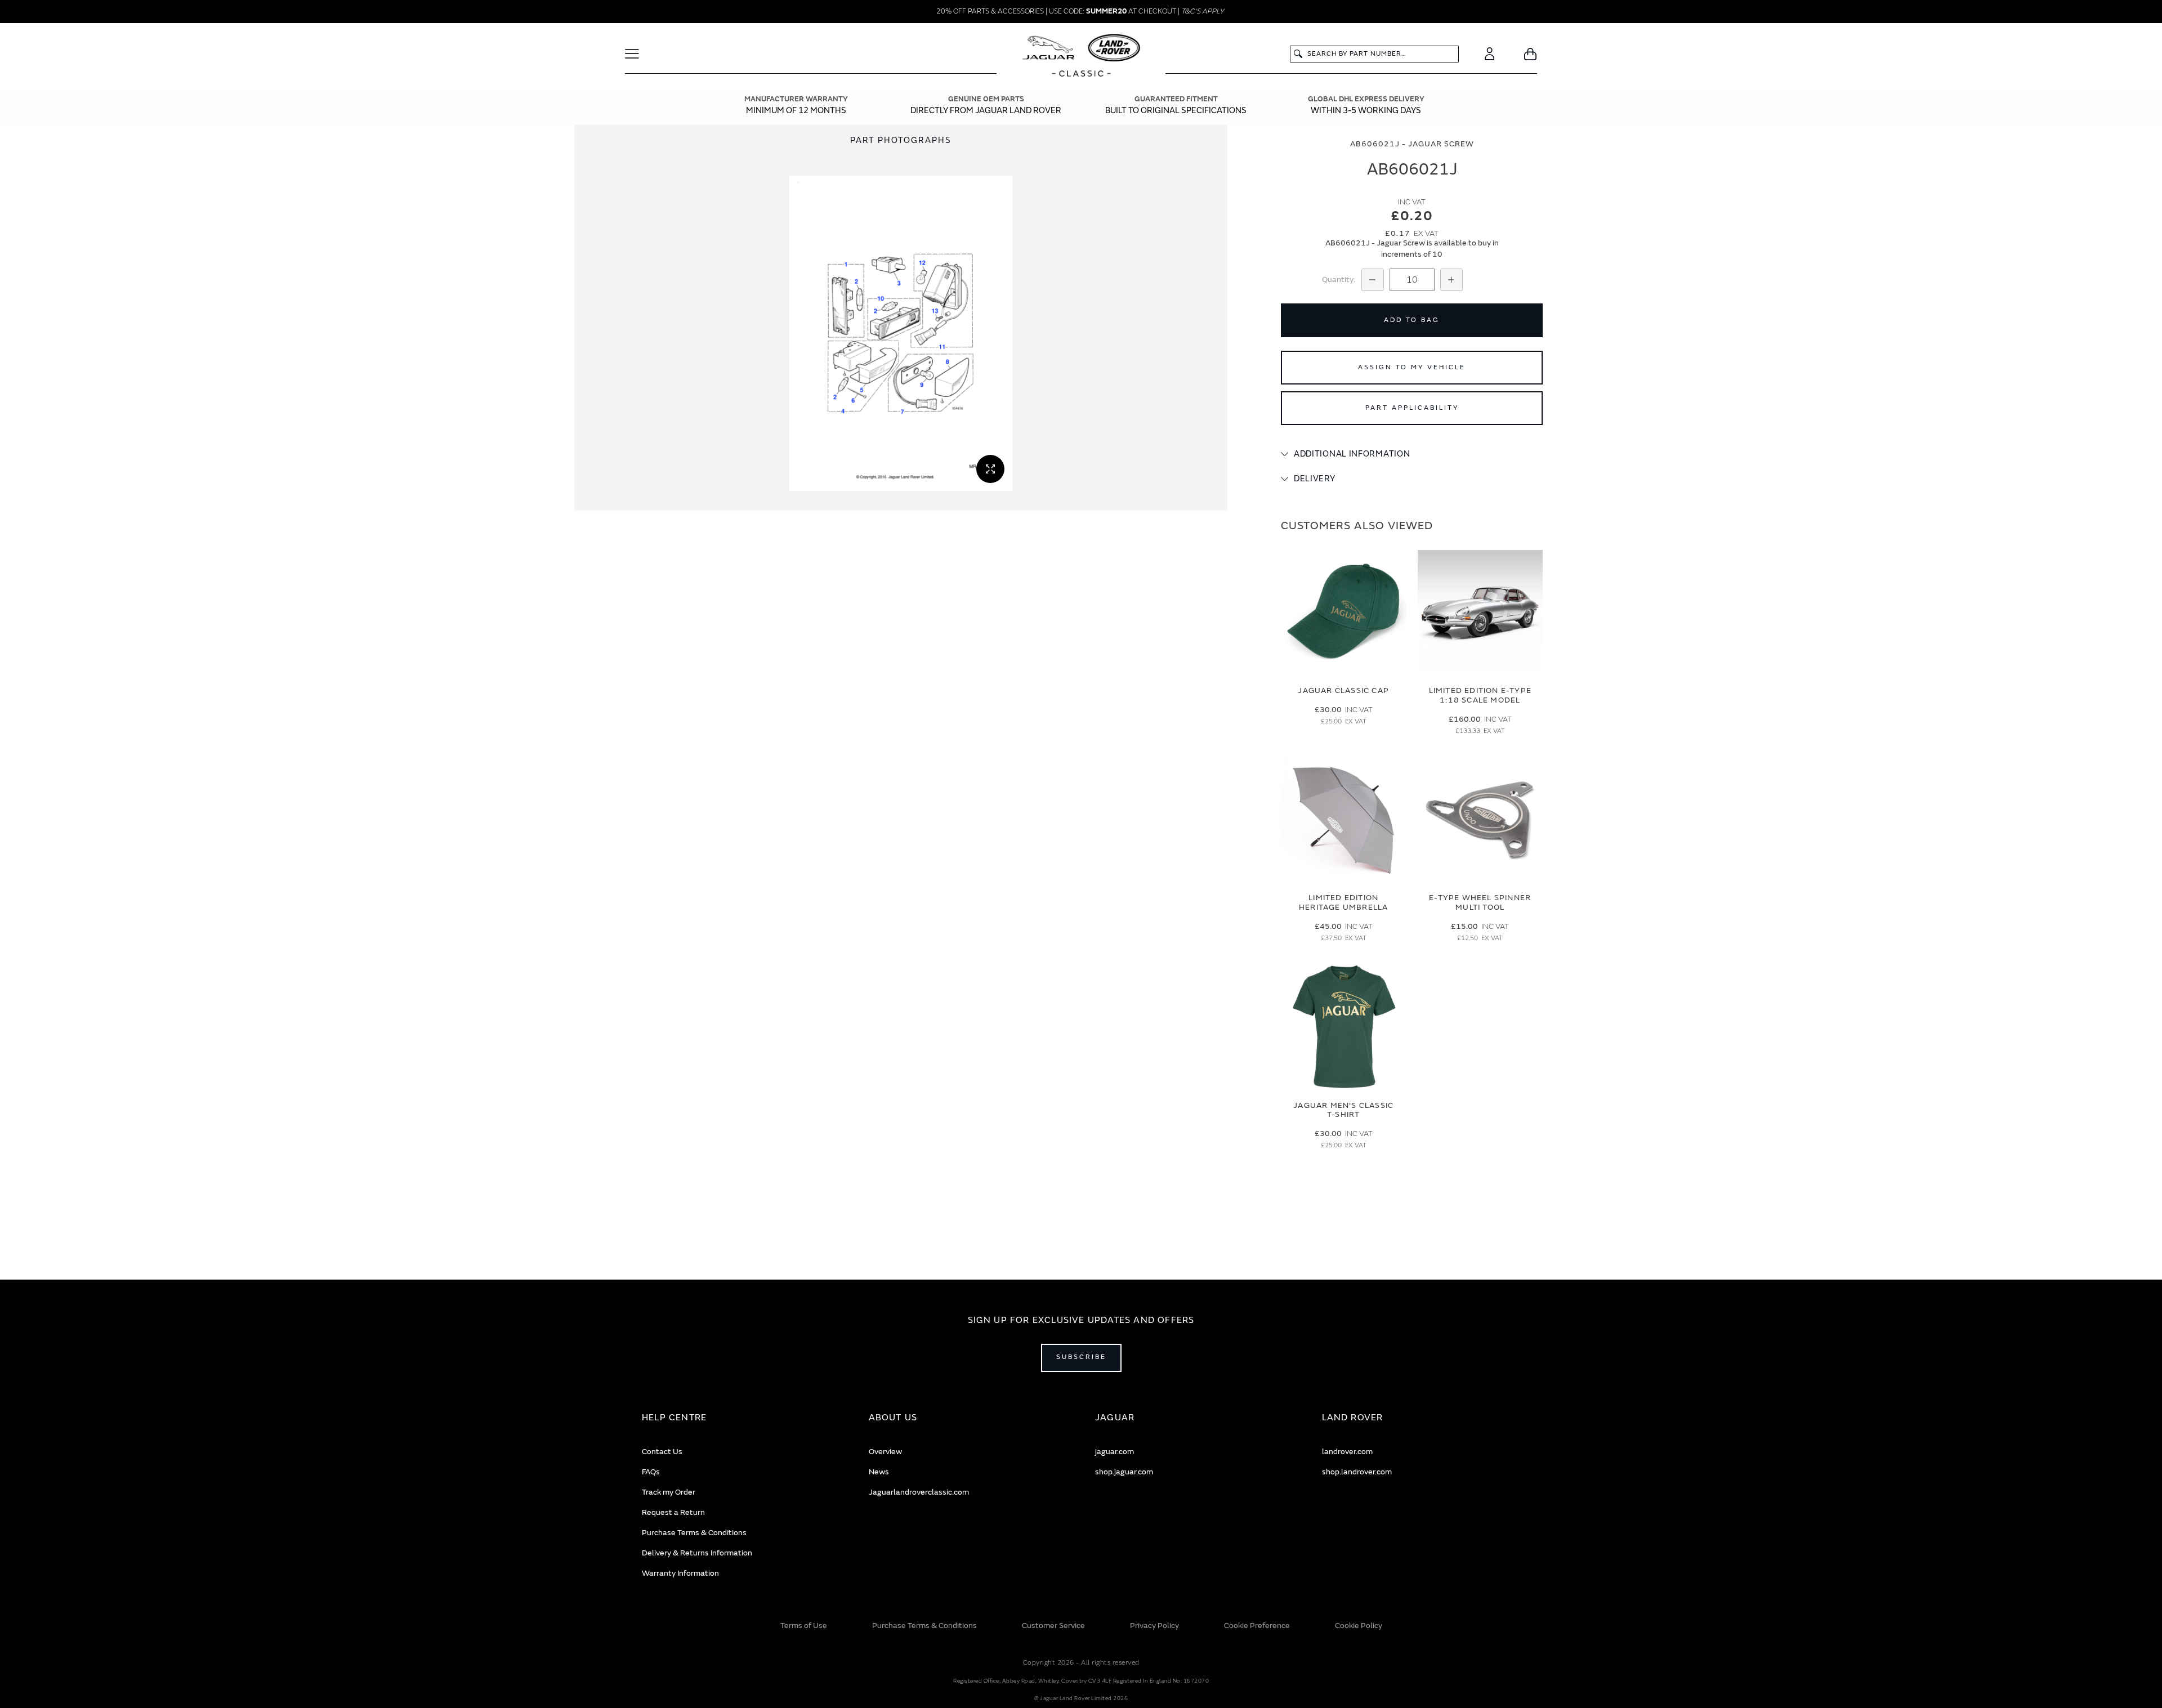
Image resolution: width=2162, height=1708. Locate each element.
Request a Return (673, 1512)
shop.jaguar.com (1124, 1472)
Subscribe (1081, 1357)
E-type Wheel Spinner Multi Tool (1480, 902)
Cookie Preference (1257, 1626)
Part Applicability (1412, 408)
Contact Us (662, 1452)
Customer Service (1053, 1626)
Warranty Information (680, 1573)
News (879, 1472)
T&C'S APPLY (1203, 11)
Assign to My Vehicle (1412, 367)
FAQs (651, 1472)
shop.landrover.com (1357, 1472)
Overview (885, 1452)
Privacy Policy (1154, 1626)
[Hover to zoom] (901, 333)
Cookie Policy (1359, 1626)
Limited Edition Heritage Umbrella (1343, 902)
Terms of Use (804, 1626)
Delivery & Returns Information (697, 1553)
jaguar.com (1114, 1452)
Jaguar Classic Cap (1343, 690)
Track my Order (669, 1492)
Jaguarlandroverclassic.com (919, 1492)
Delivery (1315, 479)
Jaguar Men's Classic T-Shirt (1343, 1110)
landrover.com (1347, 1452)
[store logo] (1081, 57)
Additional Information (1352, 454)
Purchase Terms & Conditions (694, 1533)
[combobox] (1374, 54)
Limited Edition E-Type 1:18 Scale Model (1480, 695)
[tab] (1412, 454)
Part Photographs (901, 140)
